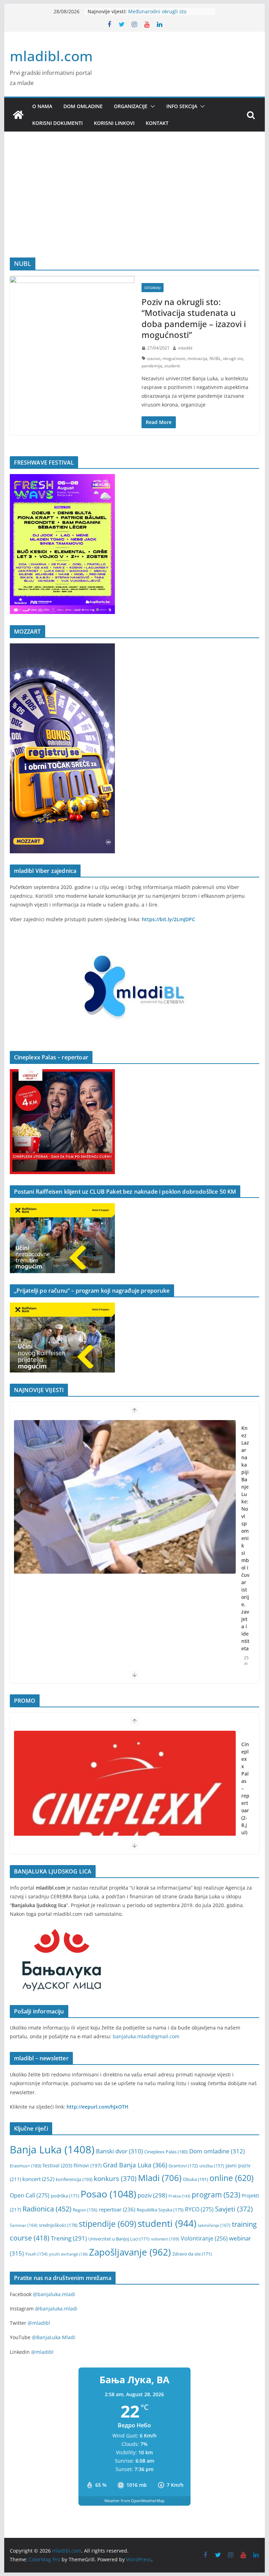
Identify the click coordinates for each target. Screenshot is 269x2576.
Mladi (160, 2178)
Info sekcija (182, 106)
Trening (69, 2238)
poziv (152, 2195)
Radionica (47, 2209)
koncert (38, 2179)
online (232, 2178)
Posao (108, 2194)
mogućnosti (174, 358)
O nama (42, 106)
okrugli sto (233, 358)
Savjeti (234, 2209)
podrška (65, 2196)
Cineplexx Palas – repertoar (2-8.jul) (245, 1788)
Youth (36, 2254)
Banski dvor (119, 2151)
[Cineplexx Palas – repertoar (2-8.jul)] (125, 1808)
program (216, 2194)
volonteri (165, 2239)
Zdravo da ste (192, 2254)
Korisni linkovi (114, 123)
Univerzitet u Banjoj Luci (119, 2239)
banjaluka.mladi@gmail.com (146, 2036)
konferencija (74, 2179)
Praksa (179, 2196)
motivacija (197, 358)
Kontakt (157, 123)
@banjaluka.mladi (54, 2294)
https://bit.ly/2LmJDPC (168, 919)
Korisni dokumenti (57, 123)
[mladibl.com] (18, 115)
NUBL (215, 358)
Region (85, 2210)
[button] (151, 106)
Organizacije (131, 106)
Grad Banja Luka (135, 2165)
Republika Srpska (160, 2210)
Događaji (153, 288)
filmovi (88, 2165)
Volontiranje (204, 2238)
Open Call (30, 2195)
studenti (172, 366)
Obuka (195, 2179)
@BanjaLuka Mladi (54, 2337)
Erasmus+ (26, 2166)
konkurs (115, 2178)
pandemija (152, 366)
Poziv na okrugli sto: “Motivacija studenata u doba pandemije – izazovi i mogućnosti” (194, 318)
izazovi (154, 358)
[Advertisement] (135, 205)
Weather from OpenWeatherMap (134, 2501)
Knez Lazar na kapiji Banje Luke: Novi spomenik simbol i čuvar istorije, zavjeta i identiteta (245, 1538)
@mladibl (39, 2323)
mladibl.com (51, 56)
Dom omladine (83, 106)
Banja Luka (52, 2150)
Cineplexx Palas (166, 2152)
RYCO (199, 2209)
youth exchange (68, 2254)
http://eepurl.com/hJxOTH (98, 2107)
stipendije (108, 2224)
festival (57, 2165)
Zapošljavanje (130, 2252)
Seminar (24, 2225)
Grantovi (183, 2166)
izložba (212, 2166)
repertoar (117, 2209)
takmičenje (214, 2225)
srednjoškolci (58, 2225)
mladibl (185, 348)
